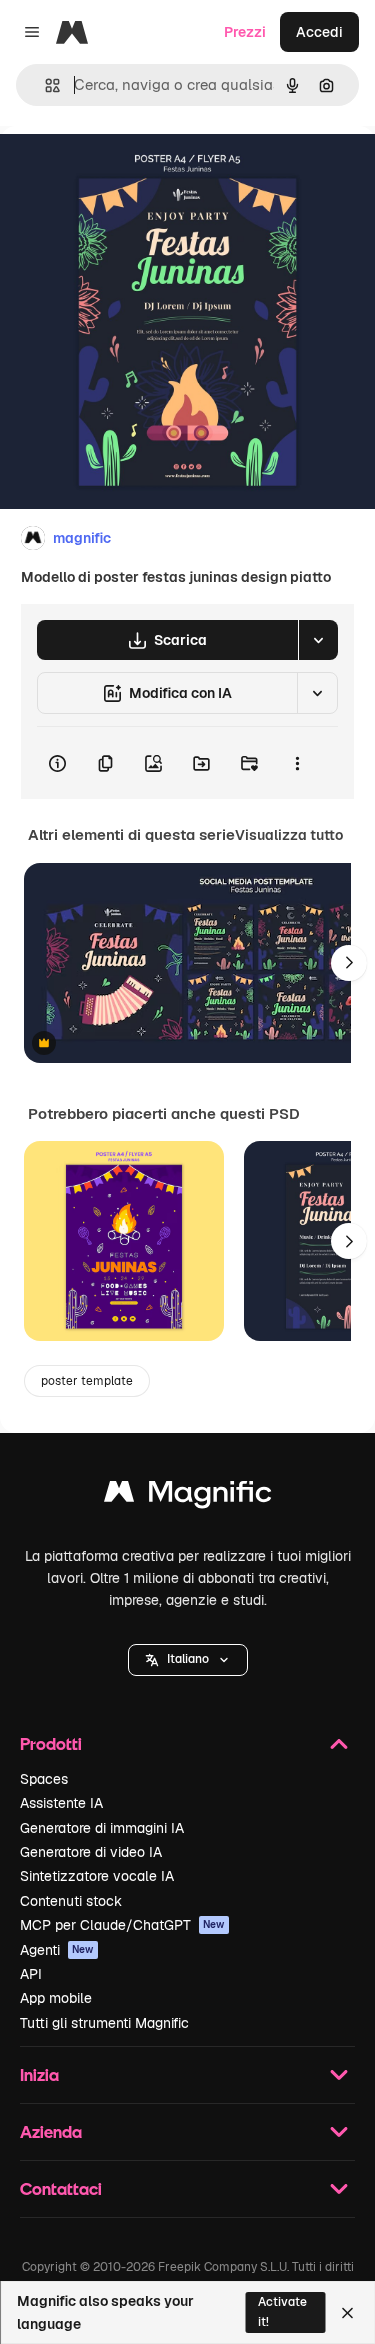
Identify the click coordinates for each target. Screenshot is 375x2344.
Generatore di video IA (91, 1852)
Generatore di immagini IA (102, 1828)
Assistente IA (61, 1803)
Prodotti (51, 1743)
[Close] (347, 2313)
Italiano (188, 1659)
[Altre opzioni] (297, 763)
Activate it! (282, 2311)
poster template (87, 1381)
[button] (188, 1660)
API (31, 1974)
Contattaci (61, 2188)
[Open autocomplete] (44, 85)
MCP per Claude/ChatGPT (122, 1925)
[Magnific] (188, 1496)
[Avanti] (349, 963)
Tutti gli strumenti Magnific (104, 2023)
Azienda (51, 2131)
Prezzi (245, 32)
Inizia (39, 2074)
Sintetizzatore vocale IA (97, 1876)
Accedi (319, 32)
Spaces (44, 1779)
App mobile (56, 1998)
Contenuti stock (71, 1901)
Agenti (57, 1950)
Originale (132, 171)
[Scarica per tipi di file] (318, 640)
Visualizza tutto (289, 835)
